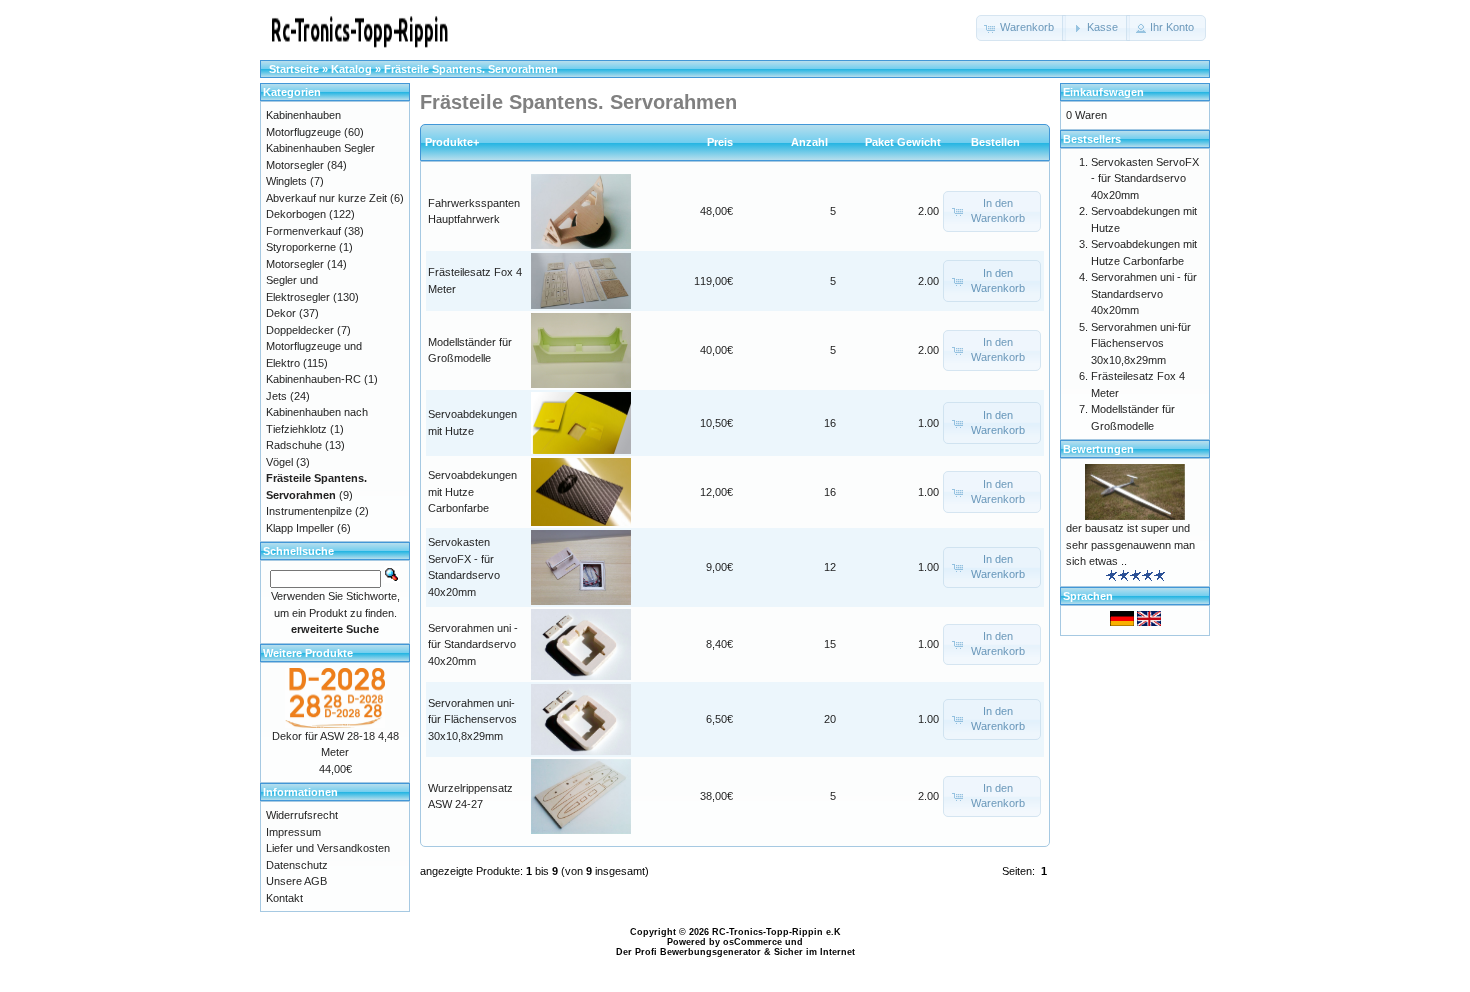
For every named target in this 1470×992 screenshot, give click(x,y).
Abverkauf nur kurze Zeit (326, 198)
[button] (1021, 28)
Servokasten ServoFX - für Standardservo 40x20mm (1145, 178)
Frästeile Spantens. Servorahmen (471, 69)
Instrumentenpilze (309, 511)
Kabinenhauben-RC (313, 379)
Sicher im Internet (814, 952)
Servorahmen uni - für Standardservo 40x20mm (473, 644)
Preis (720, 142)
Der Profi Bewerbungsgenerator (688, 952)
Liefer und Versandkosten (328, 848)
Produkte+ (452, 142)
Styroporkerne (301, 247)
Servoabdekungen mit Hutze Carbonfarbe (472, 491)
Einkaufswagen (1103, 92)
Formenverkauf (303, 231)
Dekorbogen (296, 214)
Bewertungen (1098, 449)
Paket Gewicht (903, 142)
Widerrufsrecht (302, 815)
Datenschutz (297, 865)
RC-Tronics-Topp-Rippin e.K (776, 932)
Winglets (286, 181)
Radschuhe (294, 445)
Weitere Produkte (308, 653)
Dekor (281, 313)
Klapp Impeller (300, 528)
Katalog (351, 69)
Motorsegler (295, 264)
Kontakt (284, 898)
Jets (276, 396)
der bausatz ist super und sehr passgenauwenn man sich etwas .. (1130, 544)
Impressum (293, 832)
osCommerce (752, 942)
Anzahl (814, 142)
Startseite (294, 69)
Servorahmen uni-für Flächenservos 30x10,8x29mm (472, 719)
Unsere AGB (296, 881)
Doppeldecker (300, 330)
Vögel (279, 462)
